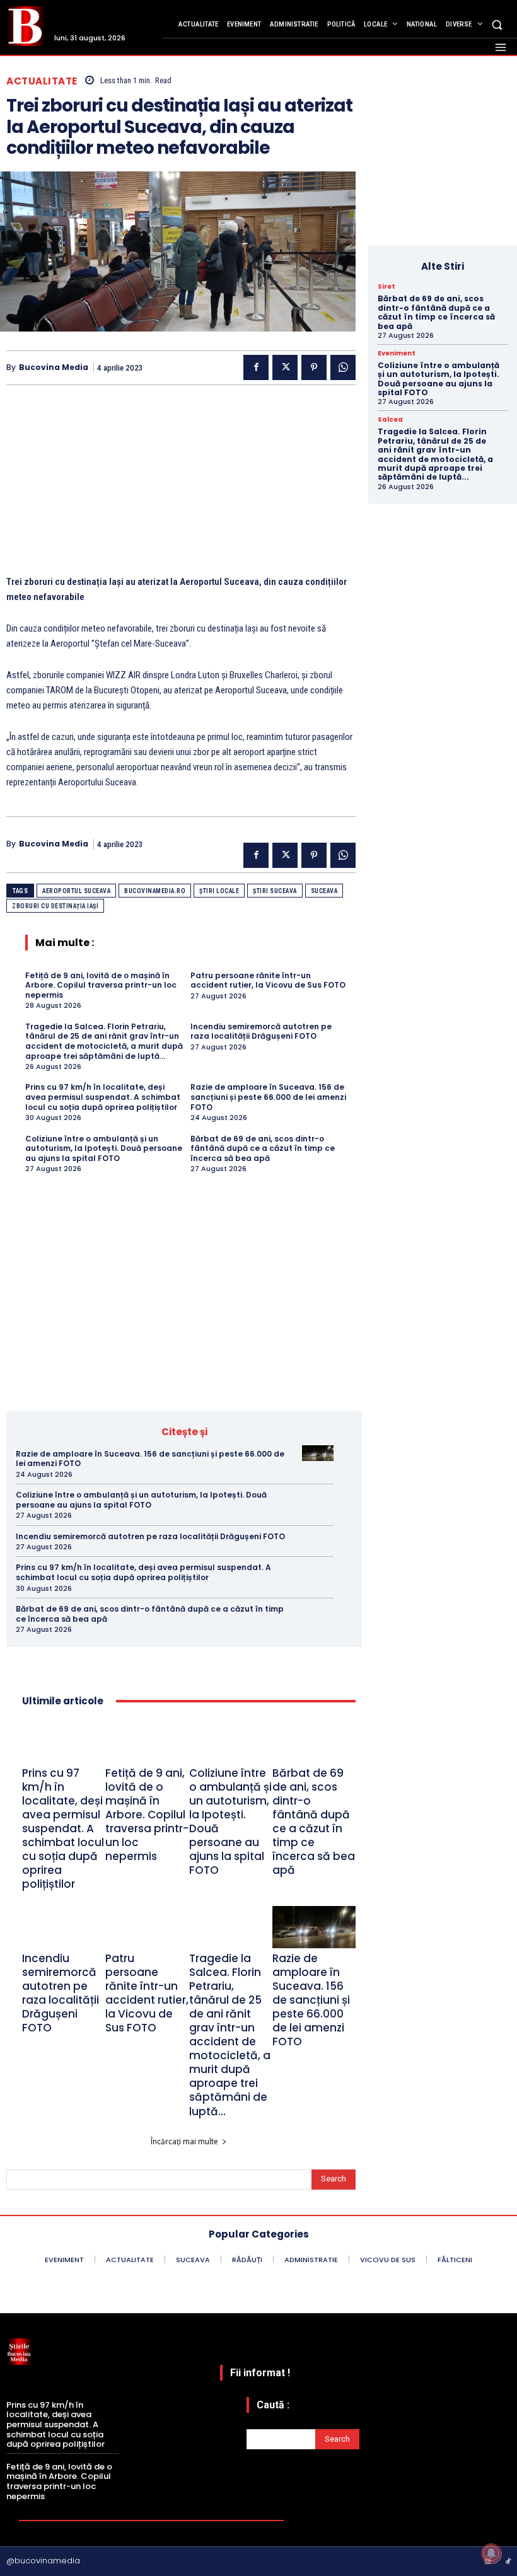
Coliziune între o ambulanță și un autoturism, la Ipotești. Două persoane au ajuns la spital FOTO (104, 1148)
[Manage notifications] (491, 2553)
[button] (497, 24)
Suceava (324, 891)
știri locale (219, 891)
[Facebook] (256, 367)
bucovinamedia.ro (155, 891)
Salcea (390, 420)
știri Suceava (275, 891)
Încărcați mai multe (184, 2141)
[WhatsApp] (343, 367)
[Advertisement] (181, 486)
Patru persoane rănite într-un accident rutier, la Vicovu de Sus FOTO (268, 980)
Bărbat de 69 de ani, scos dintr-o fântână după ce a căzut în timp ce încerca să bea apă (263, 1148)
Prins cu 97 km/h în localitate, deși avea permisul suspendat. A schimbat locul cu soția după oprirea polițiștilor (103, 1097)
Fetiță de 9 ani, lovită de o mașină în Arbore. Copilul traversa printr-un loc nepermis (101, 985)
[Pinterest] (314, 367)
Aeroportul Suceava (76, 891)
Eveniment (397, 354)
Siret (386, 287)
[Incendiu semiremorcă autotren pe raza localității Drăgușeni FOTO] (318, 1536)
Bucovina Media (54, 367)
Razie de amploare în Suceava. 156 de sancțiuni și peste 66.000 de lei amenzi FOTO (268, 1097)
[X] (285, 367)
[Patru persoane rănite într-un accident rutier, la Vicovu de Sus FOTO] (147, 1927)
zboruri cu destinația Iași (55, 906)
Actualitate (42, 81)
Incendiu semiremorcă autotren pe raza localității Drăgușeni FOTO (261, 1031)
